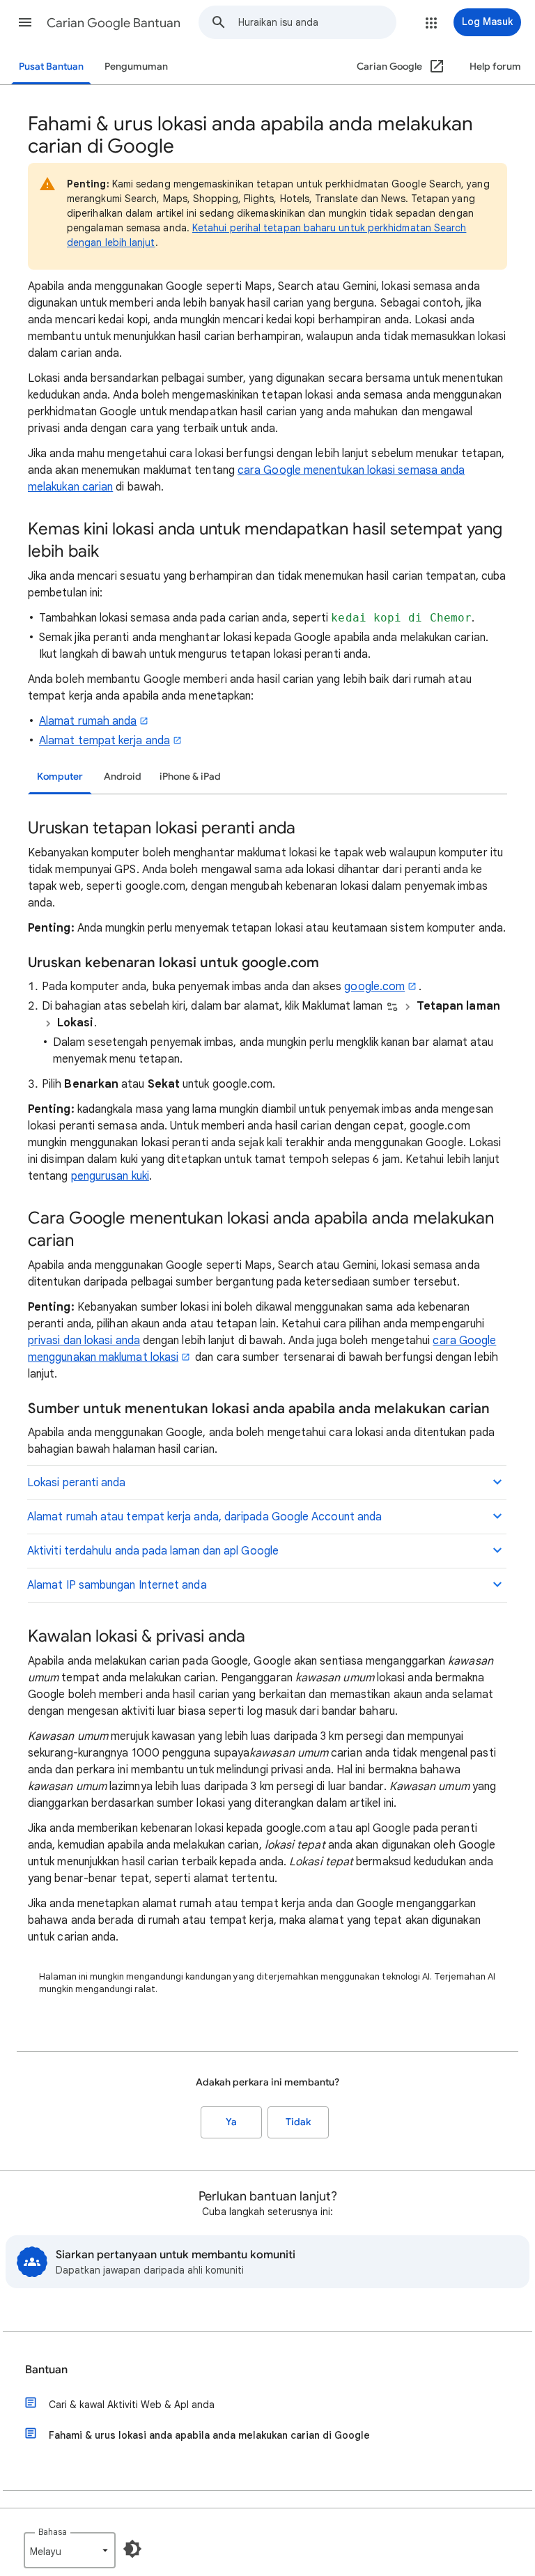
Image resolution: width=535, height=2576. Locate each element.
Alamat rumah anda (88, 721)
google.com (374, 987)
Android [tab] (123, 777)
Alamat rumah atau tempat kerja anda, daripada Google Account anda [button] (204, 1517)
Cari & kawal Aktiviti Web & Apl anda (132, 2405)
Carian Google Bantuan (114, 23)
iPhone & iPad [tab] (190, 777)
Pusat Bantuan (51, 67)
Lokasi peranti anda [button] (77, 1483)
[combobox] (317, 22)
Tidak (298, 2122)
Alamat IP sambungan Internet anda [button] (117, 1585)
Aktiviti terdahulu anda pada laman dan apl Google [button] (153, 1551)
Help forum (495, 67)
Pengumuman (136, 67)
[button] (25, 22)
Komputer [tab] (60, 777)
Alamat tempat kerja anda (104, 741)
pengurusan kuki (110, 1176)
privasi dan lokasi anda (84, 1341)
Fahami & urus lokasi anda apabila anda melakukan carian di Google (209, 2435)
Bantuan (46, 2370)
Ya (231, 2122)
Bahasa (53, 2532)
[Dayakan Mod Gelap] (132, 2549)
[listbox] (70, 2550)
